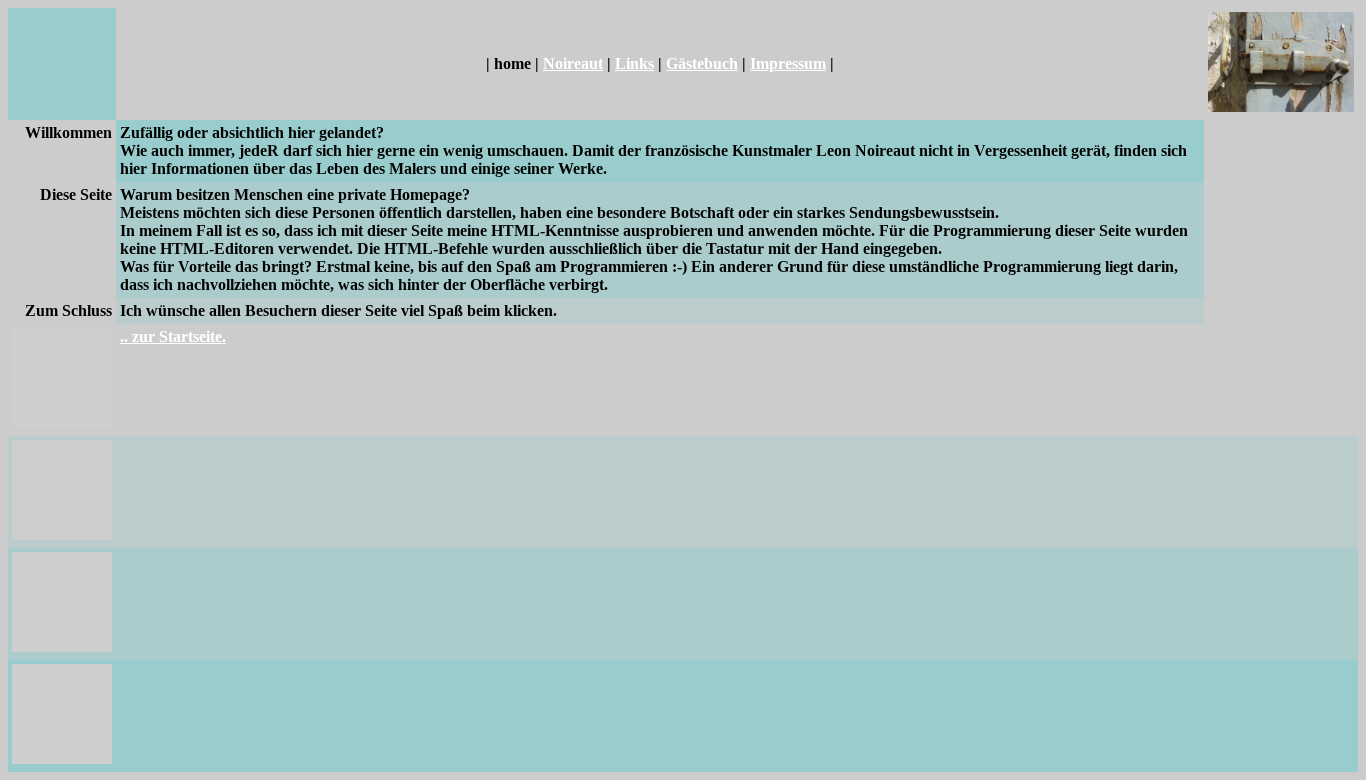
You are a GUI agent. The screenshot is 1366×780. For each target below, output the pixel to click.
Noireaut (573, 63)
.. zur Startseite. (173, 336)
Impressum (788, 63)
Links (634, 63)
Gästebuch (702, 63)
